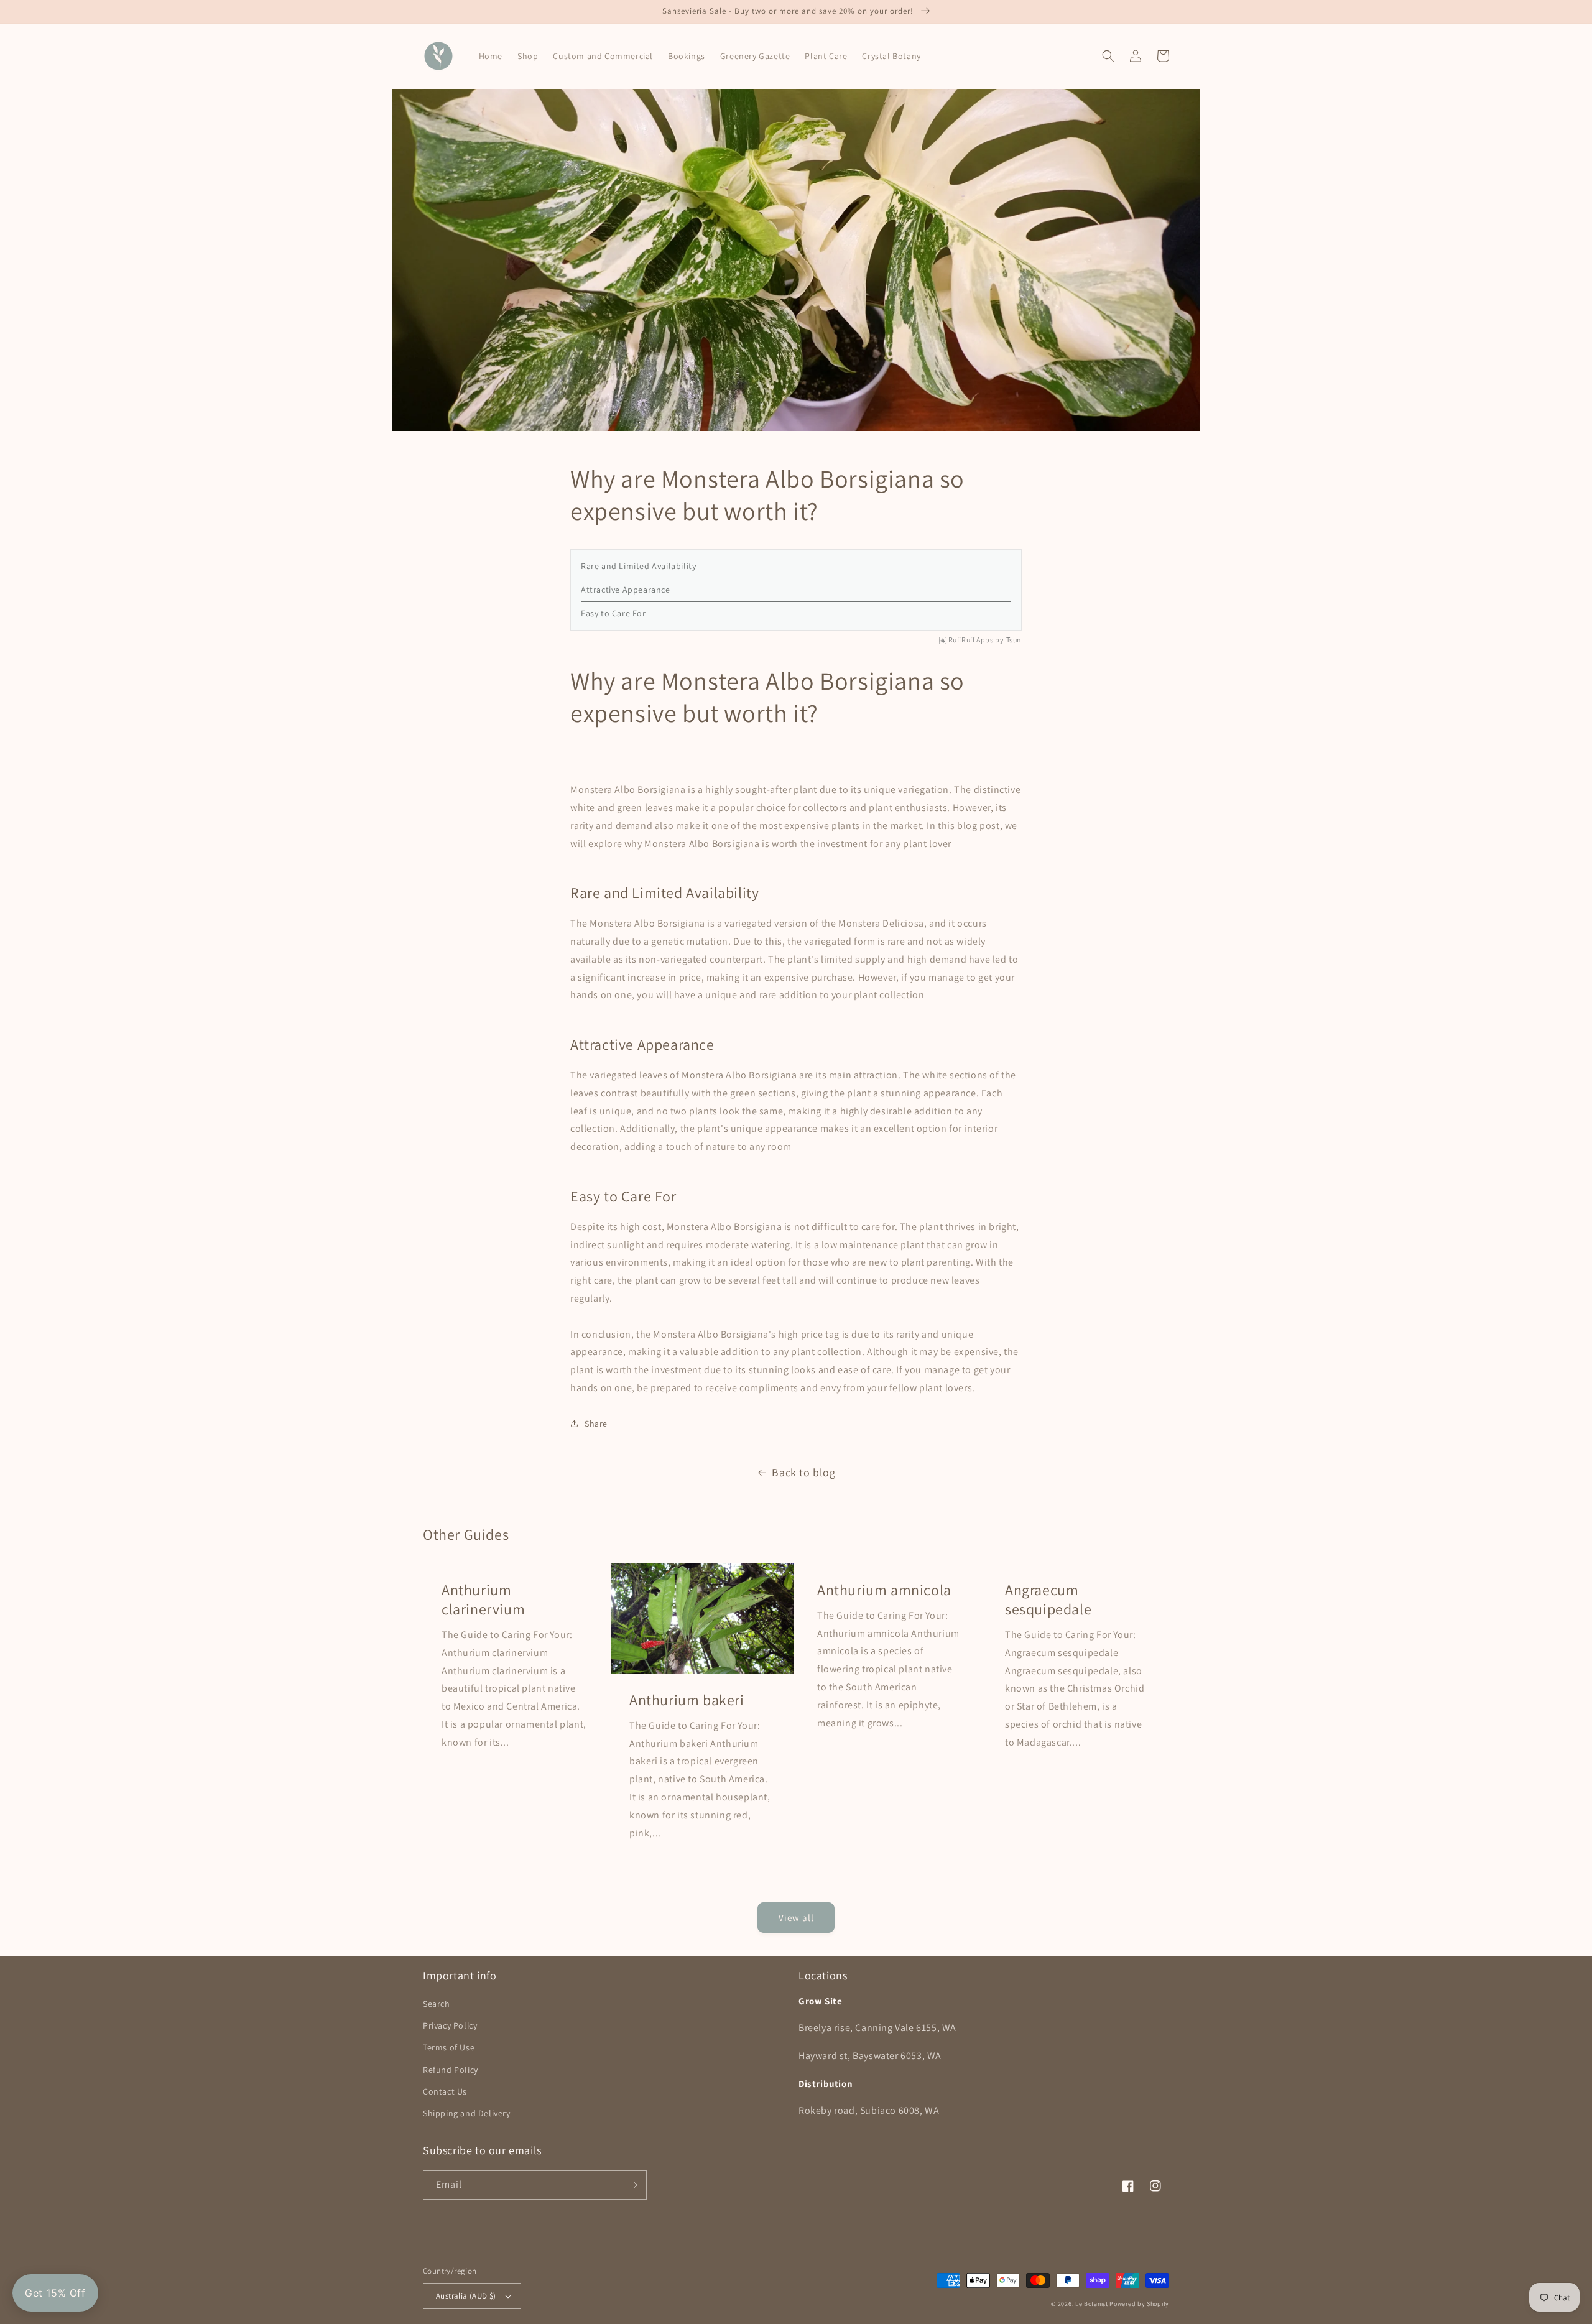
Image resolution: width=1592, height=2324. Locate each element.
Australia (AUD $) (466, 2296)
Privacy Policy (450, 2025)
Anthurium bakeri (687, 1700)
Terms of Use (449, 2047)
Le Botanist (1092, 2304)
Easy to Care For (613, 613)
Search (437, 2004)
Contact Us (445, 2091)
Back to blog (803, 1472)
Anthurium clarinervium (483, 1599)
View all (796, 1918)
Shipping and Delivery (467, 2113)
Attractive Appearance (626, 590)
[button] (1108, 56)
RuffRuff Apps (971, 640)
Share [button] (596, 1424)
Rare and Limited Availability (638, 566)
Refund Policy (451, 2070)
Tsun (1014, 640)
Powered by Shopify (1139, 2304)
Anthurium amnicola (884, 1590)
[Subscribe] (632, 2185)
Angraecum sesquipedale (1048, 1599)
